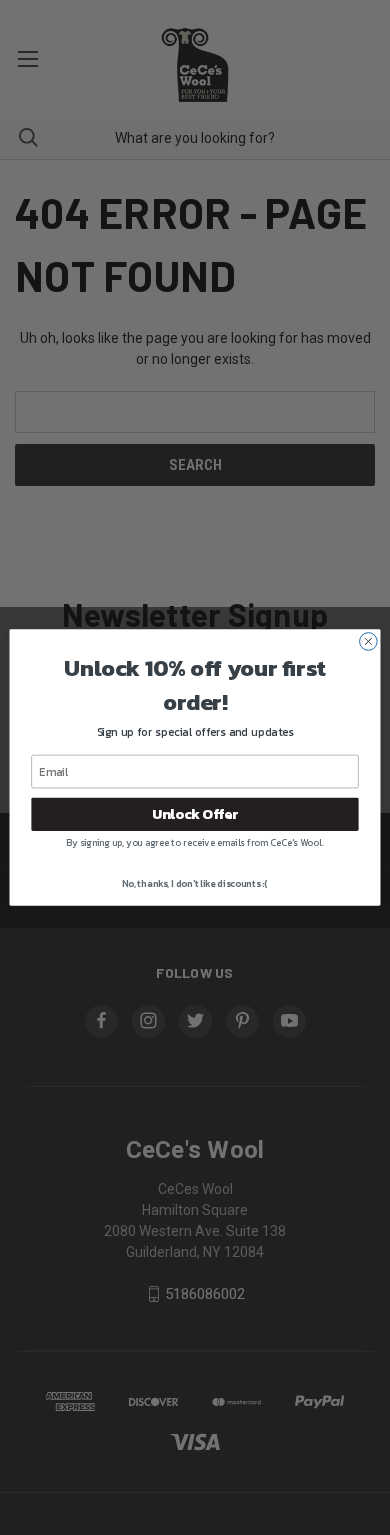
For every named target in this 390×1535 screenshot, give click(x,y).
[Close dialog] (368, 641)
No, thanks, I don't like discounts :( (195, 884)
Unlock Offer (195, 813)
